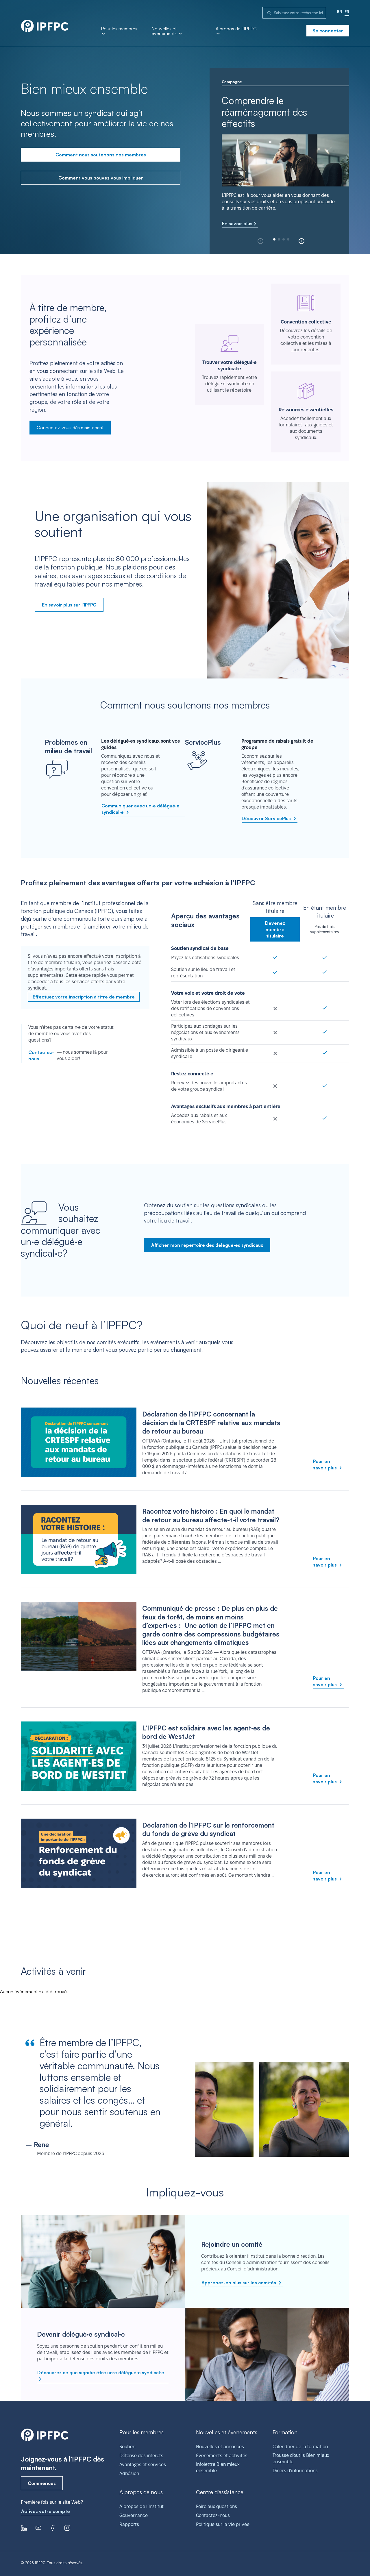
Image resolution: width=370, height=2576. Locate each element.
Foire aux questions (217, 2506)
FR (347, 12)
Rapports (129, 2524)
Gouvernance (134, 2515)
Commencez (42, 2483)
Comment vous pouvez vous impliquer (101, 178)
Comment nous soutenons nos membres (101, 155)
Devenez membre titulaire (275, 929)
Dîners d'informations (295, 2471)
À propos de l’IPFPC (236, 29)
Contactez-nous (41, 1055)
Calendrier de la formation (300, 2447)
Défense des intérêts (141, 2456)
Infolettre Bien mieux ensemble (218, 2467)
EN (340, 12)
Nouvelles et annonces (220, 2447)
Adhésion (129, 2474)
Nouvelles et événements (165, 31)
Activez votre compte (46, 2511)
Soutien (127, 2447)
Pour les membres (119, 29)
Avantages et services (143, 2465)
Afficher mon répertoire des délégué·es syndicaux (207, 1245)
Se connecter (328, 31)
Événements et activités (222, 2456)
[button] (301, 241)
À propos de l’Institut (141, 2506)
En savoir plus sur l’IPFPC (69, 605)
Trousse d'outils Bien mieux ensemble (301, 2458)
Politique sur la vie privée (223, 2524)
